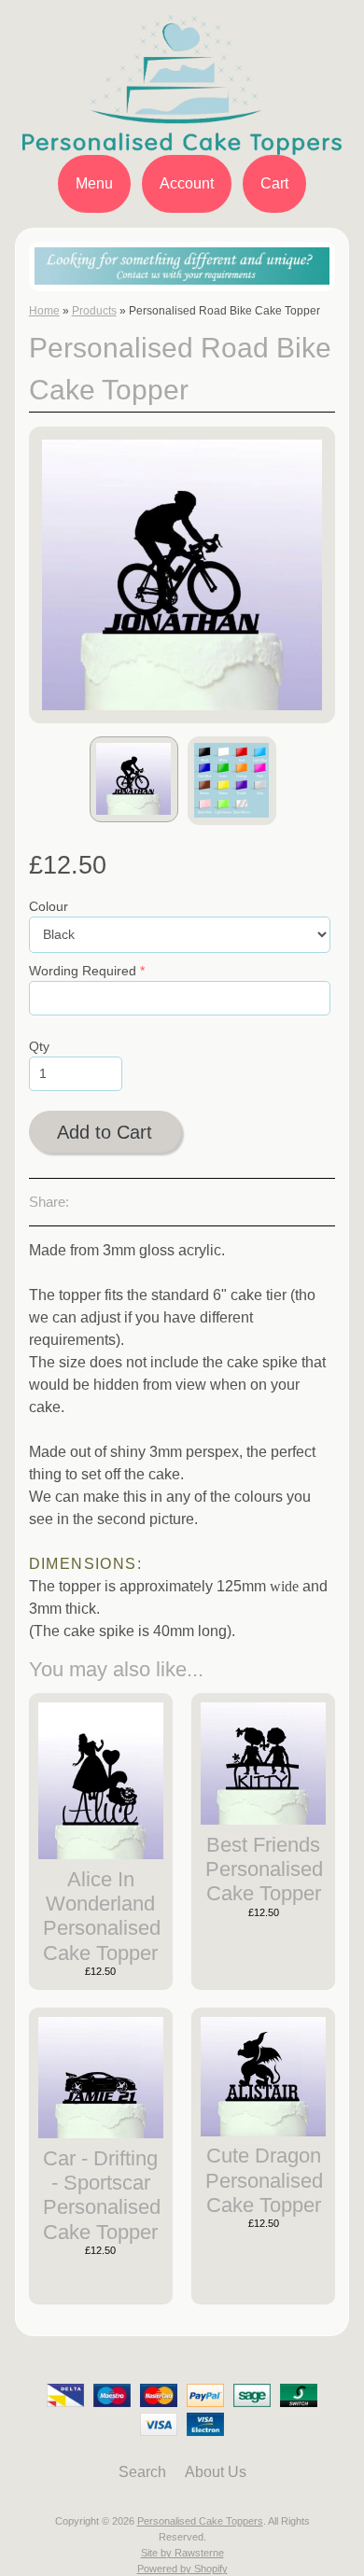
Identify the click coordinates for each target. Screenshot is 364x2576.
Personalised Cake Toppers (200, 2521)
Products (94, 311)
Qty (39, 1047)
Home (44, 311)
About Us (216, 2472)
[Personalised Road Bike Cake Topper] (134, 779)
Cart (274, 183)
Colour (49, 907)
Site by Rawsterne (182, 2553)
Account (187, 183)
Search (142, 2472)
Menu (94, 183)
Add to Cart (105, 1132)
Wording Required (83, 971)
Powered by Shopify (182, 2569)
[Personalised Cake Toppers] (182, 143)
